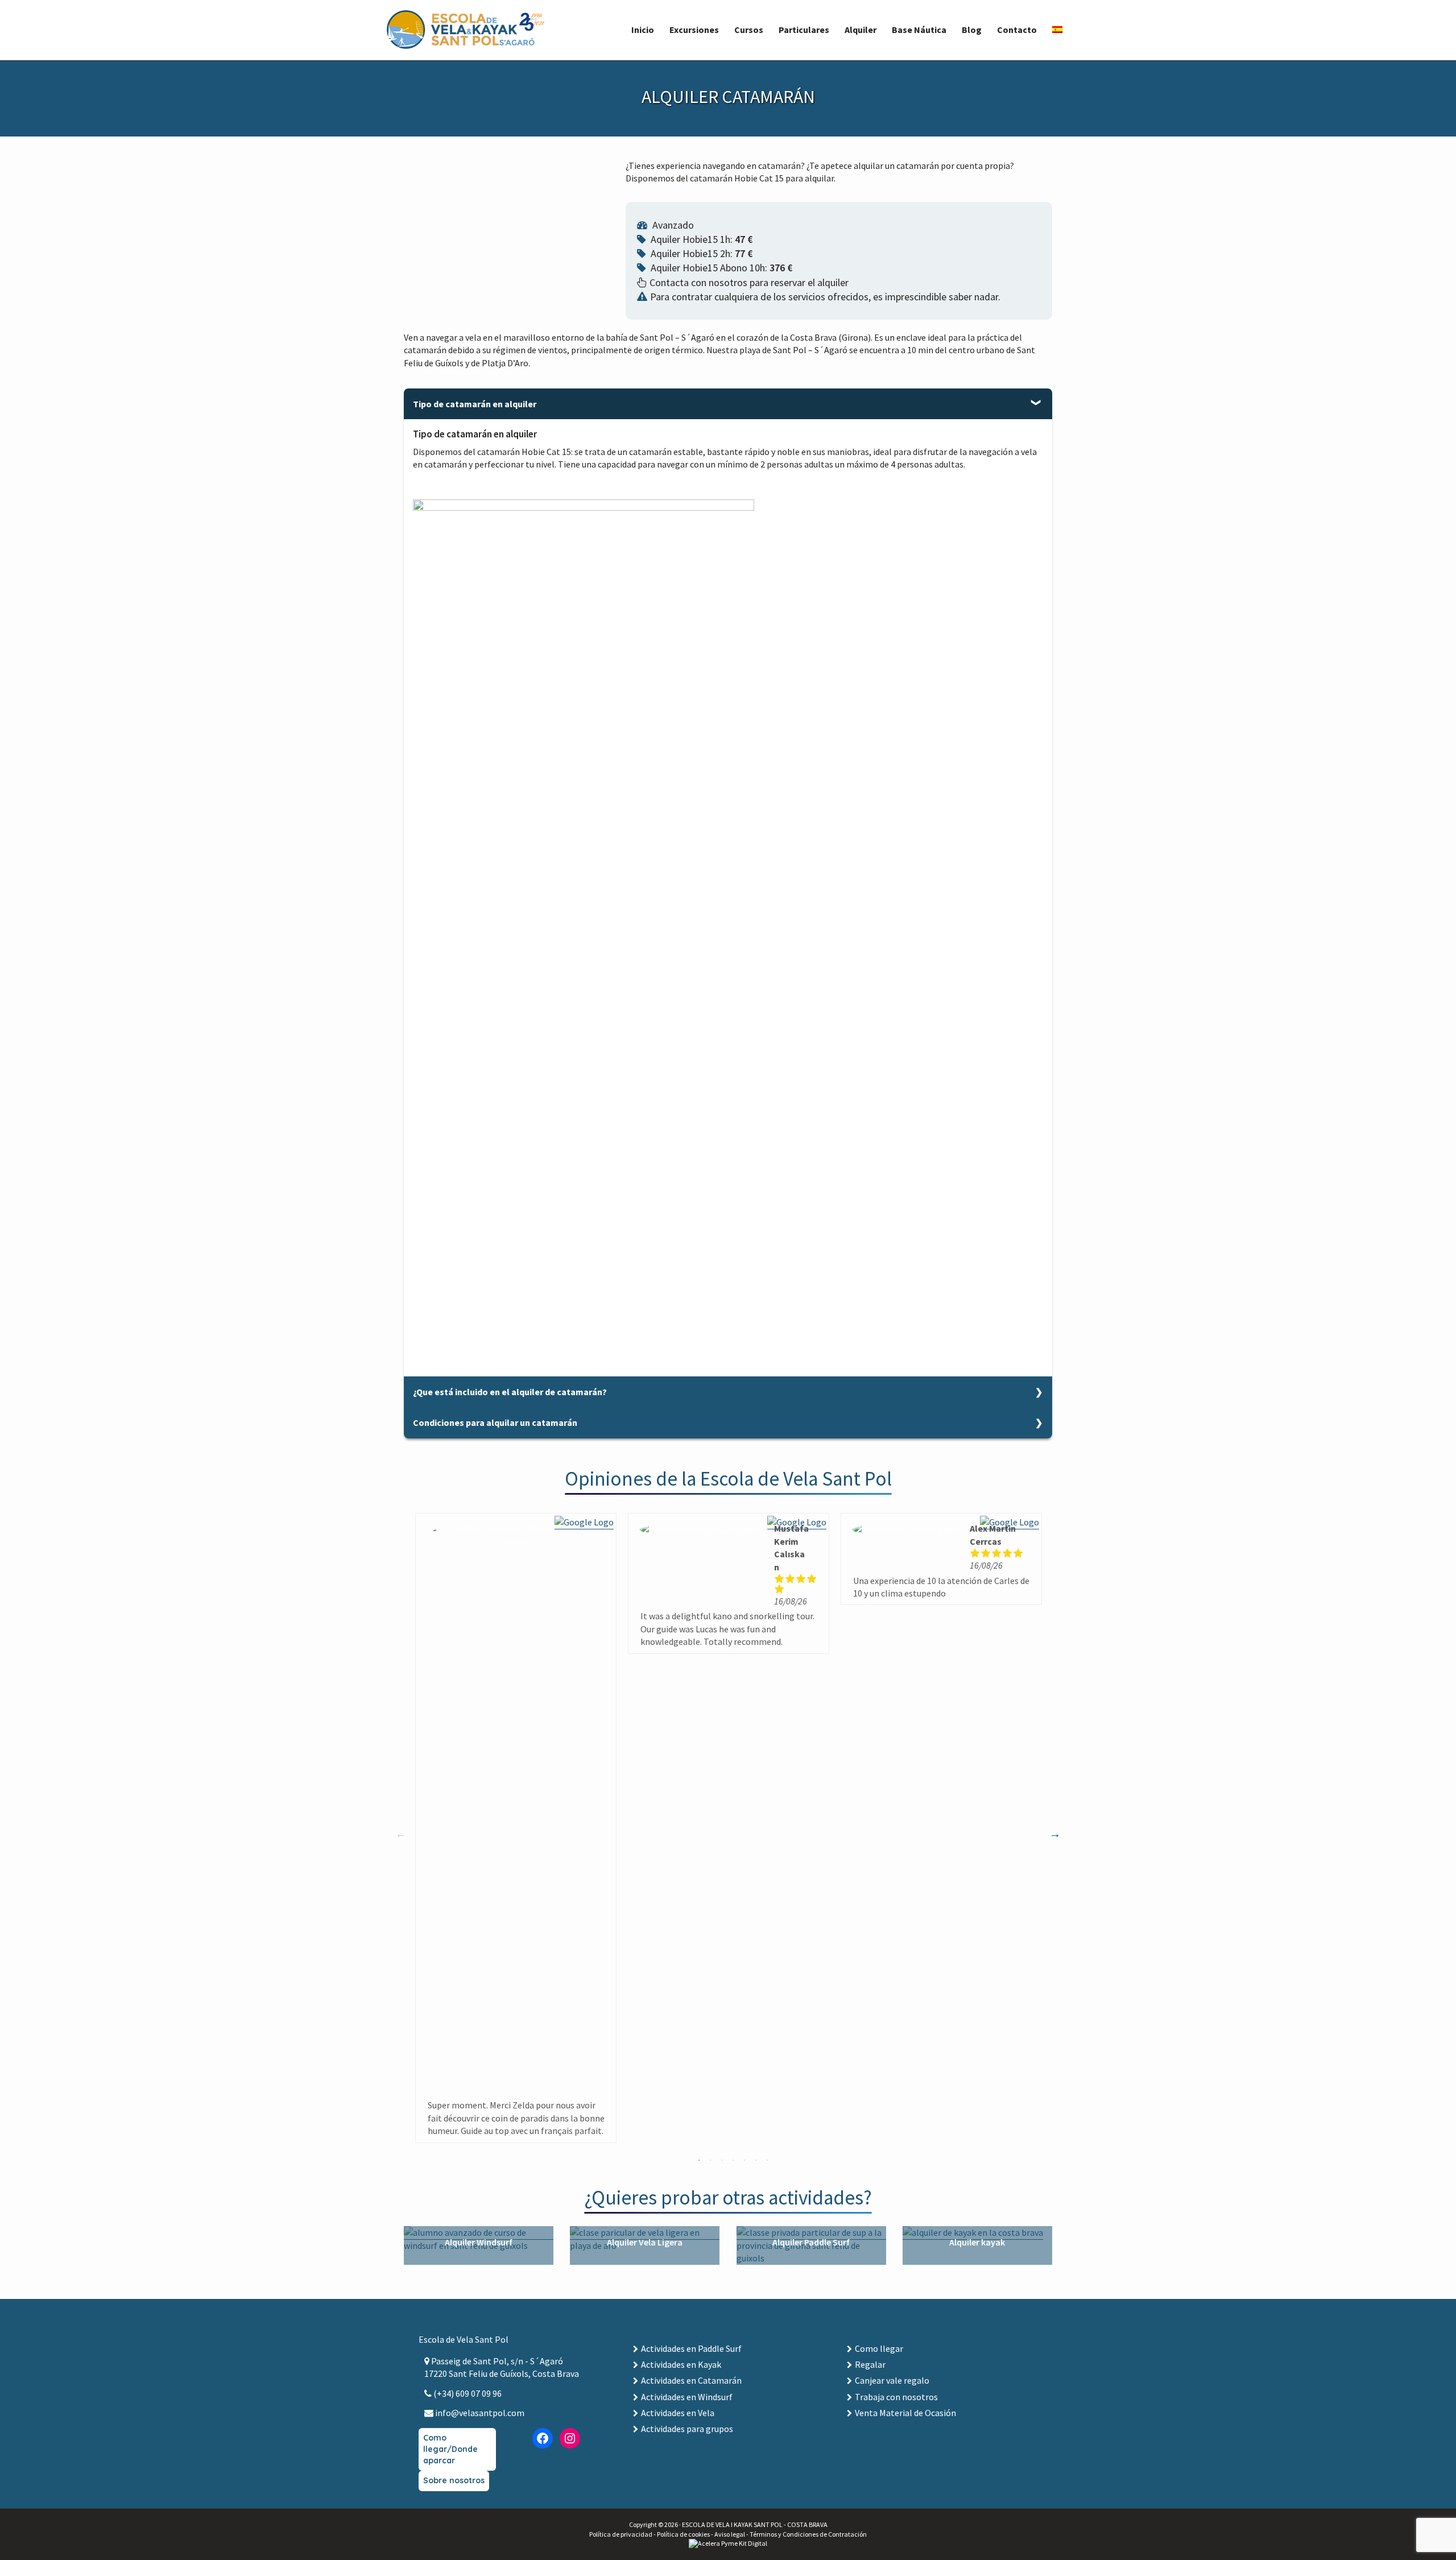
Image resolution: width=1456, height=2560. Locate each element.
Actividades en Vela (678, 2413)
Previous (401, 1834)
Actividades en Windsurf (687, 2397)
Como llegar (879, 2348)
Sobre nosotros (454, 2480)
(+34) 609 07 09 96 (467, 2393)
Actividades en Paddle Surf (691, 2348)
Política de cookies (683, 2534)
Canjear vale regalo (892, 2380)
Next (1055, 1834)
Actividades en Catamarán (691, 2380)
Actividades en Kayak (681, 2364)
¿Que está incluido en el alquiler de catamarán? (510, 1392)
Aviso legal (730, 2534)
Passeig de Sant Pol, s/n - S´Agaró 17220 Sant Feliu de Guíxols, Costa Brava (502, 2367)
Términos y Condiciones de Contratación (808, 2534)
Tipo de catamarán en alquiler (475, 404)
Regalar (870, 2364)
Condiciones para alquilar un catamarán (495, 1422)
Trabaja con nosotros (896, 2397)
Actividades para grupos (687, 2429)
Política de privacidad (621, 2534)
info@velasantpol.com (479, 2413)
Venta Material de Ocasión (905, 2413)
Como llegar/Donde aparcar (450, 2449)
